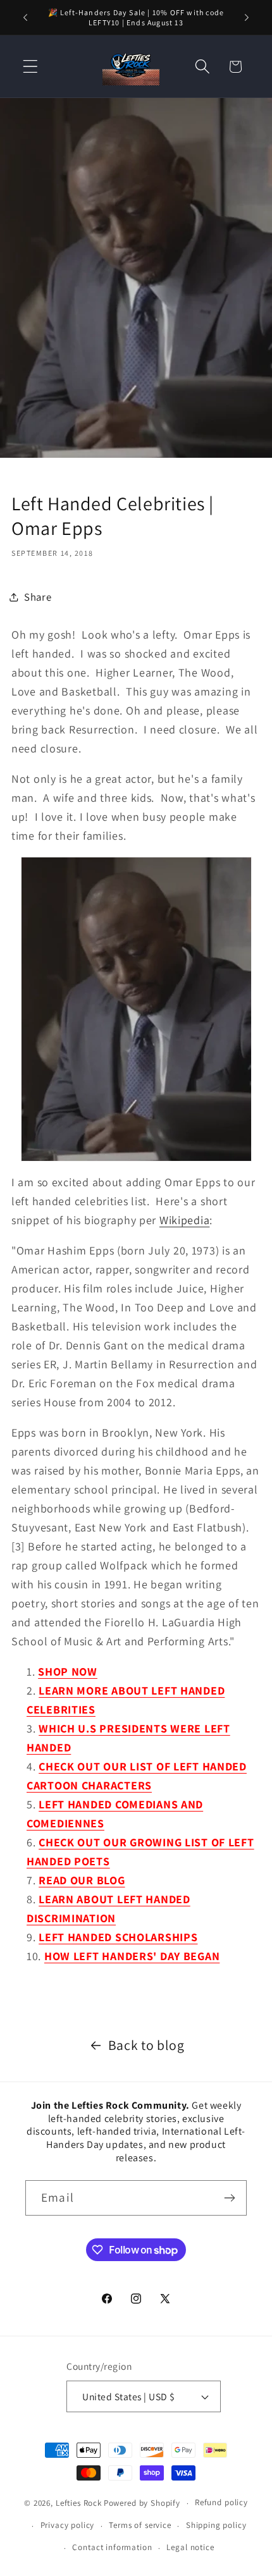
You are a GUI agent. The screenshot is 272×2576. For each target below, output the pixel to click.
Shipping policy (216, 2525)
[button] (31, 67)
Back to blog (146, 2045)
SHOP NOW (68, 1671)
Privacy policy (68, 2525)
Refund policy (221, 2502)
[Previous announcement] (25, 18)
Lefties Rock (79, 2503)
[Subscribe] (229, 2198)
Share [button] (38, 597)
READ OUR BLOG (82, 1880)
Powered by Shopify (142, 2503)
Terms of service (140, 2525)
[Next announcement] (247, 18)
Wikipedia (184, 1220)
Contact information (112, 2547)
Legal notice (190, 2547)
